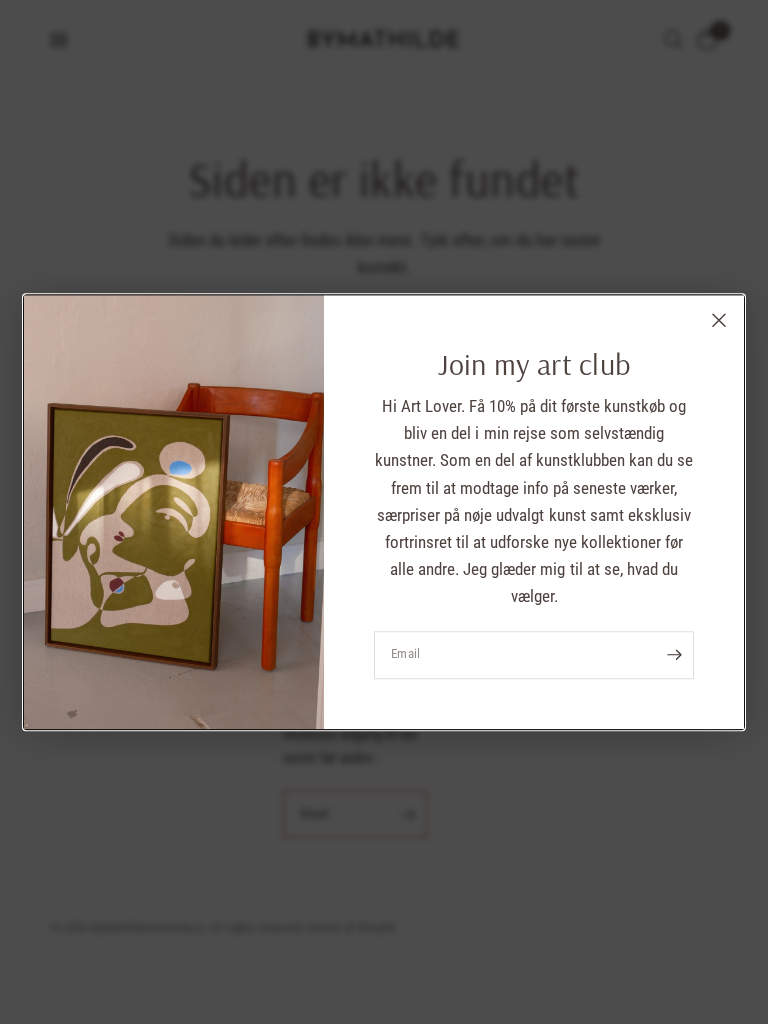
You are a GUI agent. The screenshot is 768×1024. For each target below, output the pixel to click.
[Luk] (719, 320)
